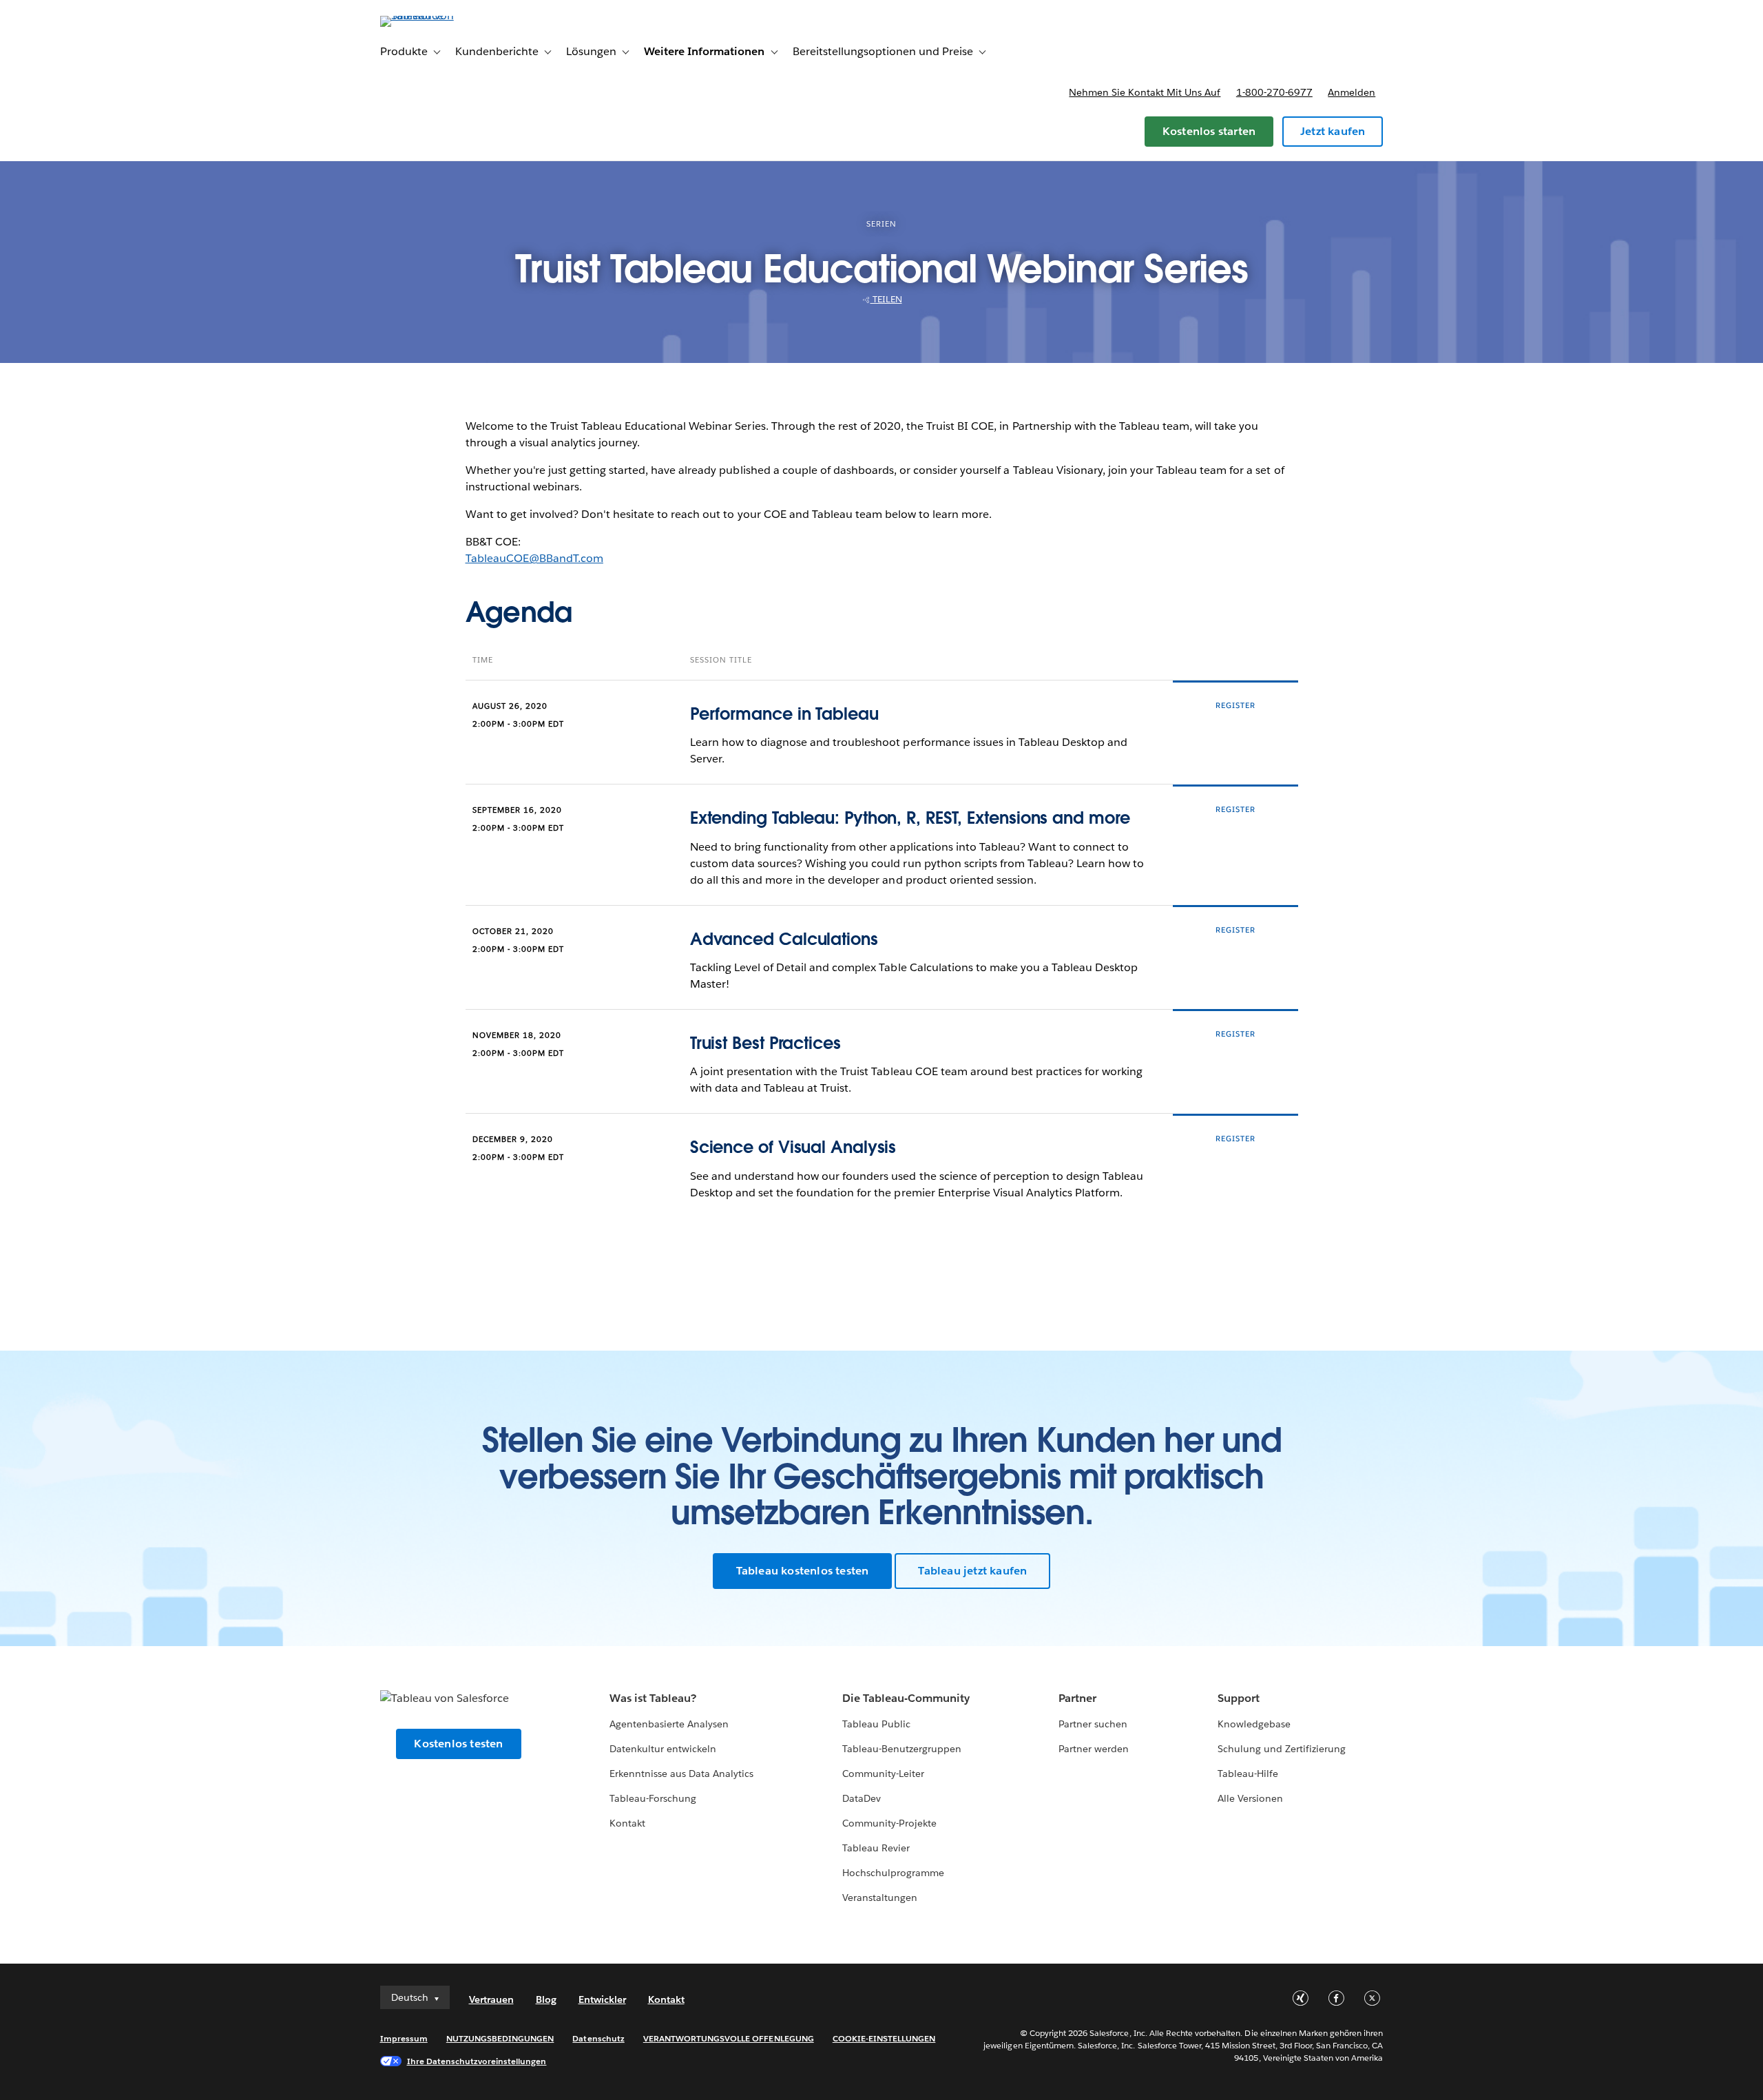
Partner (1077, 1698)
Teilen (886, 299)
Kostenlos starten (1209, 131)
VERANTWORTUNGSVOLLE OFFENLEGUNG (729, 2038)
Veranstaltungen (880, 1898)
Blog (546, 1999)
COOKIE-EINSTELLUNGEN (884, 2038)
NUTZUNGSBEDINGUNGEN (500, 2038)
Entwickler (602, 1999)
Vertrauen (491, 1999)
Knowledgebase (1254, 1724)
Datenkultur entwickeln (663, 1749)
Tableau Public (876, 1724)
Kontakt (627, 1823)
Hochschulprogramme (893, 1873)
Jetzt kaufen (1333, 131)
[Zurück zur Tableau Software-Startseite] (439, 15)
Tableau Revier (876, 1848)
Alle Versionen (1250, 1798)
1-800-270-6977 (1274, 92)
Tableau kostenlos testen (803, 1571)
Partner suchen (1093, 1724)
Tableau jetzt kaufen (972, 1571)
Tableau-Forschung (653, 1798)
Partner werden (1094, 1749)
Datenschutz (598, 2038)
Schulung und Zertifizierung (1282, 1749)
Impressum (404, 2038)
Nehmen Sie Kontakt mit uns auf (1145, 92)
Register (1235, 706)
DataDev (862, 1798)
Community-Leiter (883, 1774)
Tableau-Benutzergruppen (902, 1749)
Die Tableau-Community (906, 1698)
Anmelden (1352, 92)
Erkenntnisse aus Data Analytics (682, 1774)
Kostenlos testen (458, 1744)
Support (1239, 1698)
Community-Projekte (889, 1823)
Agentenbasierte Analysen (669, 1724)
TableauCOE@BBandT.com (534, 558)
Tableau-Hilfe (1248, 1774)
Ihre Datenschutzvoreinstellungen (477, 2061)
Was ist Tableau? (653, 1698)
